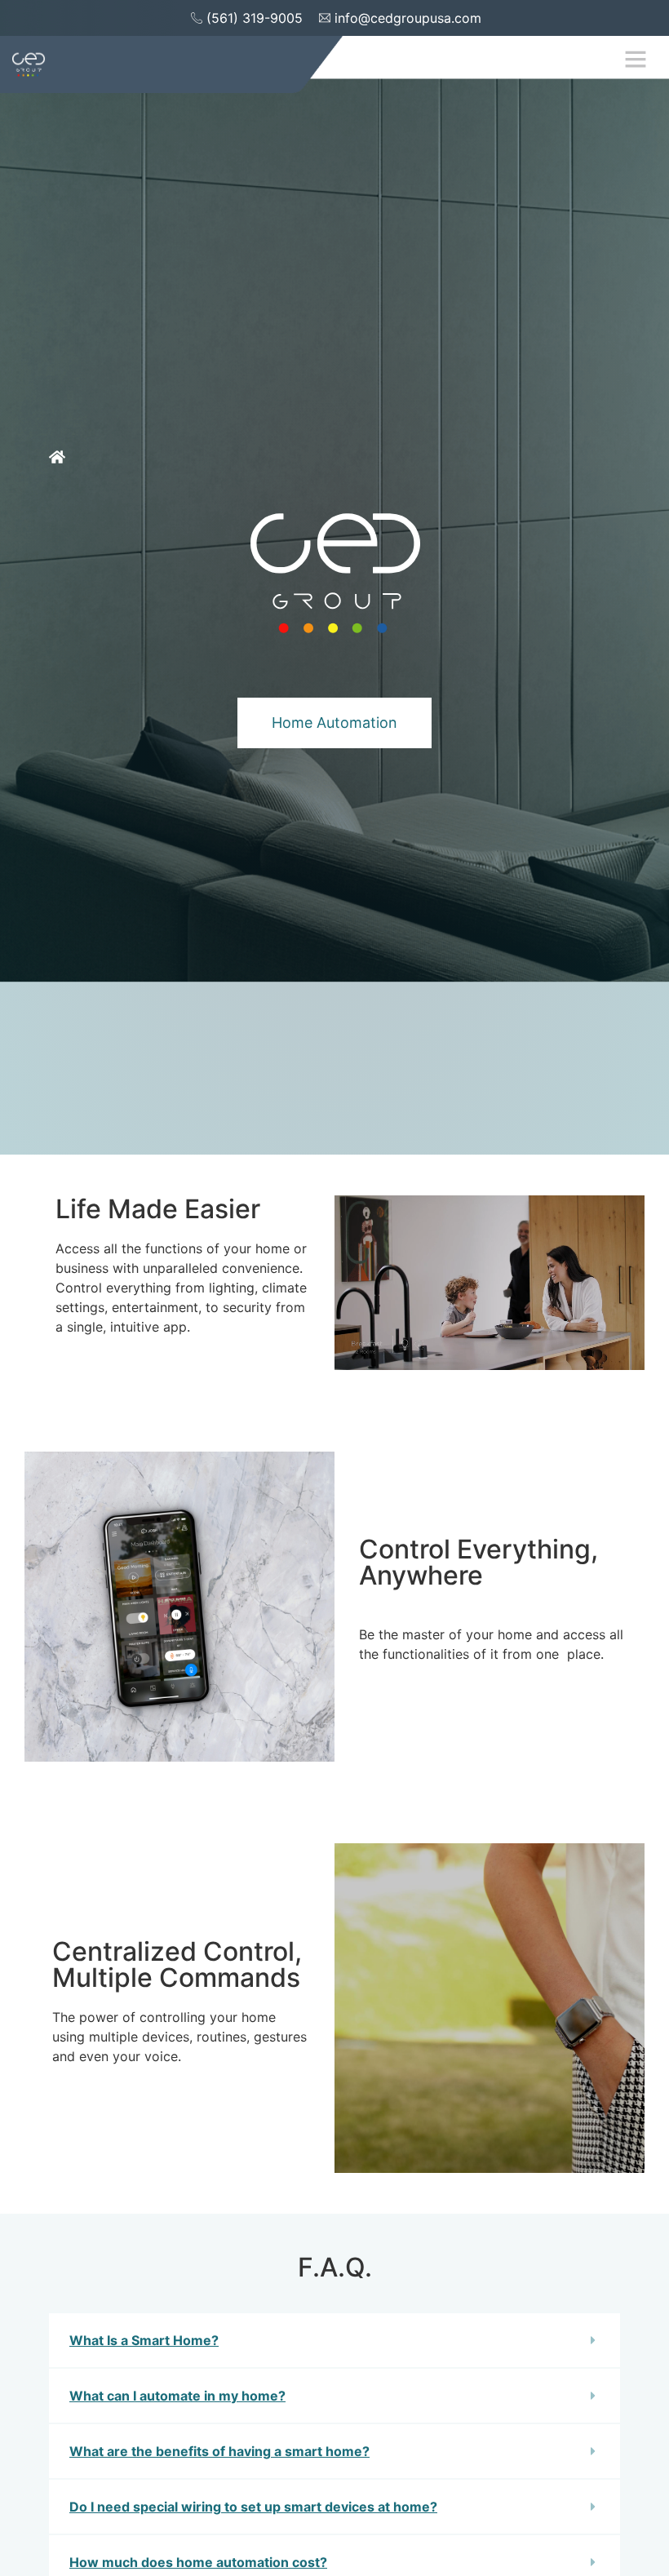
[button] (636, 59)
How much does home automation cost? (198, 2562)
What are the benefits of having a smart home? (219, 2451)
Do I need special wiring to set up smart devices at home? (253, 2507)
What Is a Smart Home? (144, 2340)
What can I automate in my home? (177, 2396)
